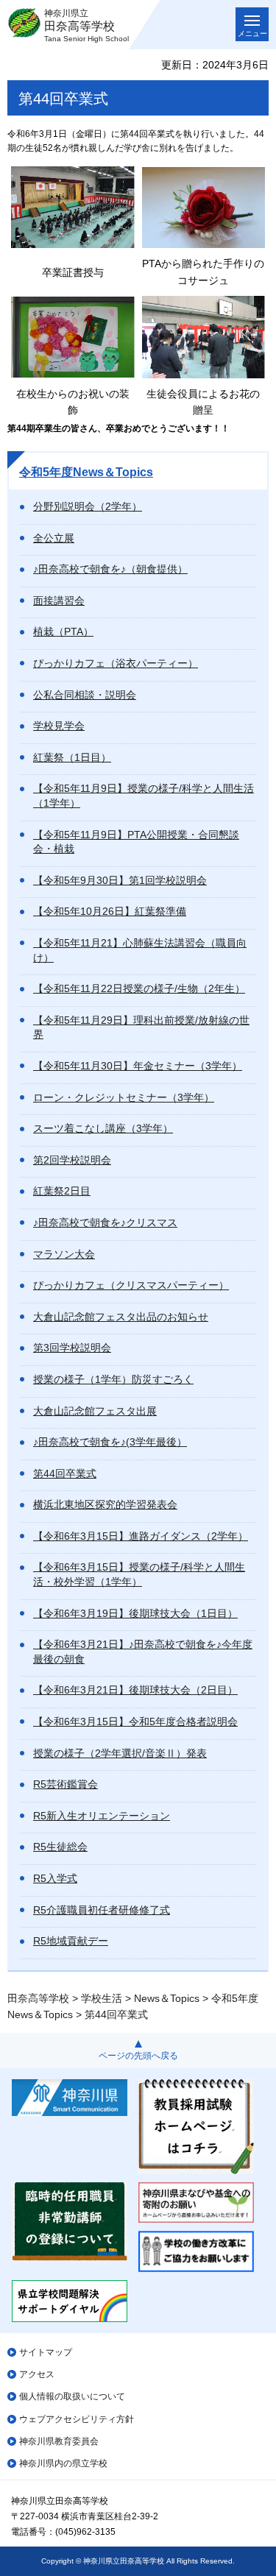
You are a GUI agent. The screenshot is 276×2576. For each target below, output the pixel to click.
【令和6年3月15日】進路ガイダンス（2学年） (141, 1536)
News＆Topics (167, 1998)
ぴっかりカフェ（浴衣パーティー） (116, 663)
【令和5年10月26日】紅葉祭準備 (110, 911)
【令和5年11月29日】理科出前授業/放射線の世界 (141, 1027)
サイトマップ (46, 2352)
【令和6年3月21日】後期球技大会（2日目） (135, 1690)
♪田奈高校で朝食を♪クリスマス (105, 1222)
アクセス (37, 2374)
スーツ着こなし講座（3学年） (103, 1128)
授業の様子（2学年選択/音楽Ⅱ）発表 (120, 1753)
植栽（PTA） (63, 631)
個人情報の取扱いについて (72, 2396)
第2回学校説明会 (72, 1160)
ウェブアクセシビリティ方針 (77, 2419)
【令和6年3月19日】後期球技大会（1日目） (135, 1613)
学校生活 (102, 1998)
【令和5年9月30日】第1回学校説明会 (120, 880)
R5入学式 (55, 1878)
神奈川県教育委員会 (59, 2441)
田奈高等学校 (38, 1998)
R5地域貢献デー (71, 1941)
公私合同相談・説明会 (85, 695)
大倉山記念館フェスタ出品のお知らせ (121, 1317)
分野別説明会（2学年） (88, 506)
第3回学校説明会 (72, 1348)
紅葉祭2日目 (62, 1191)
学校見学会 (59, 726)
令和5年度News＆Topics (86, 472)
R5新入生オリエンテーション (102, 1816)
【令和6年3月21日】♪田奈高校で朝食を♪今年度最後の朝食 (143, 1652)
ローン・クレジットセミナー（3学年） (124, 1097)
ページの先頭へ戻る (138, 2056)
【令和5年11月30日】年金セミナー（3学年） (138, 1066)
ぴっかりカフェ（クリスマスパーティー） (131, 1285)
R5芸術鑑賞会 (66, 1784)
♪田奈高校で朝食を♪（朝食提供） (110, 569)
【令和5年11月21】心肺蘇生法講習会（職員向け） (140, 950)
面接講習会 (59, 601)
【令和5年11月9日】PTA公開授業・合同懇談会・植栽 (136, 842)
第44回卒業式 (65, 1473)
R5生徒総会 (60, 1847)
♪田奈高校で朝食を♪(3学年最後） (110, 1442)
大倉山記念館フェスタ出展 (95, 1411)
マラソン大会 (64, 1254)
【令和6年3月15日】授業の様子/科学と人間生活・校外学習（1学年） (139, 1574)
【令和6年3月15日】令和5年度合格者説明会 (135, 1722)
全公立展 (54, 538)
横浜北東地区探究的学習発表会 (105, 1504)
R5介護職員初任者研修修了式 (102, 1910)
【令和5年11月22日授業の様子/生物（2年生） (139, 988)
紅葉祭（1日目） (72, 757)
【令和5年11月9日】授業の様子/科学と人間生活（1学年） (144, 796)
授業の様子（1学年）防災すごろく (113, 1379)
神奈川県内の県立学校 (63, 2463)
